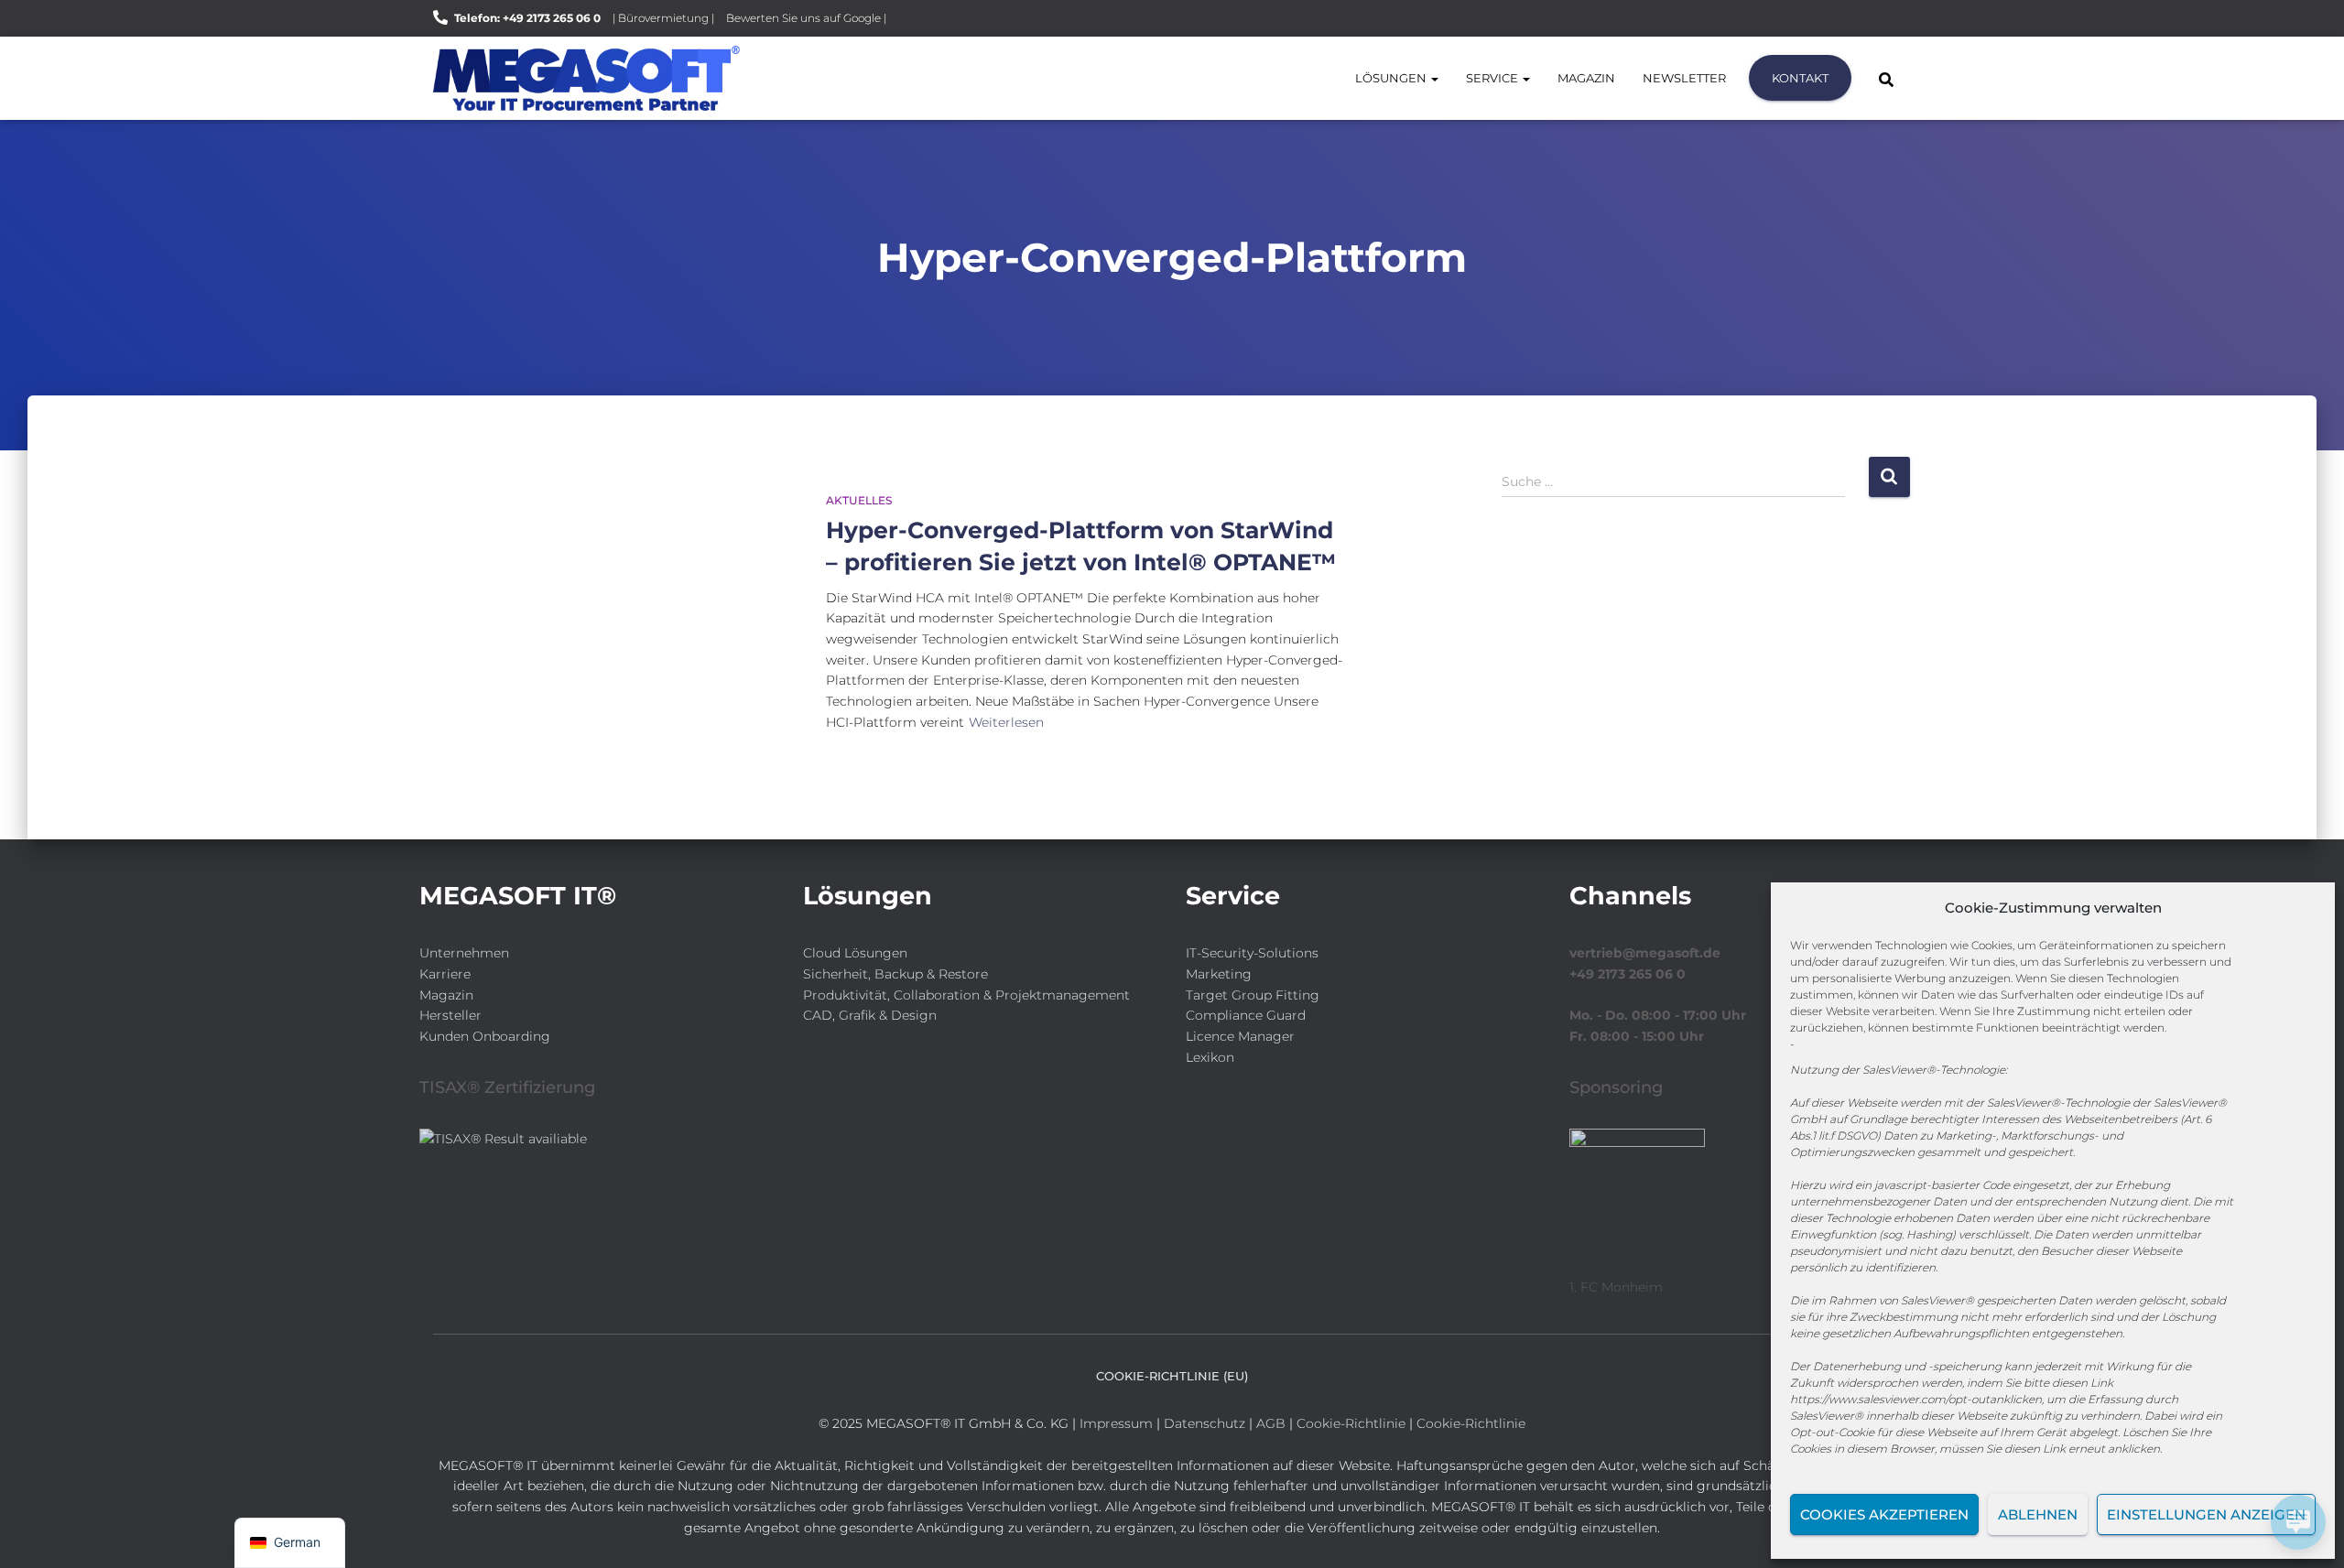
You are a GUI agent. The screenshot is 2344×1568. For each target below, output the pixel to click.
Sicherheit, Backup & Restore (895, 974)
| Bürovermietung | (663, 18)
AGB (1271, 1423)
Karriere (445, 974)
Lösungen (1392, 78)
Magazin (1586, 78)
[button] (1434, 78)
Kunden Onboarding (485, 1036)
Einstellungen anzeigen (2206, 1514)
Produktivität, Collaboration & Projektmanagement (966, 995)
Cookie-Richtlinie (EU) (1172, 1376)
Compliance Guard (1246, 1015)
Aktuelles (859, 500)
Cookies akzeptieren (1884, 1514)
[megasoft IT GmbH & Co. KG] (586, 78)
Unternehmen (464, 953)
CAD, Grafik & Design (870, 1015)
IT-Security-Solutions (1252, 953)
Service (1493, 78)
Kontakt (1800, 78)
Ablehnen (2038, 1514)
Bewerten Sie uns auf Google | (806, 18)
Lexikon (1210, 1057)
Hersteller (450, 1015)
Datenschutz (1205, 1423)
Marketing (1219, 974)
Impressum (1116, 1423)
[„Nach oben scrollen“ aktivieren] (37, 1531)
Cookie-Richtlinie (1353, 1423)
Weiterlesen (1006, 722)
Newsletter (1684, 78)
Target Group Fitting (1253, 995)
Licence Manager (1240, 1036)
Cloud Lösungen (855, 953)
